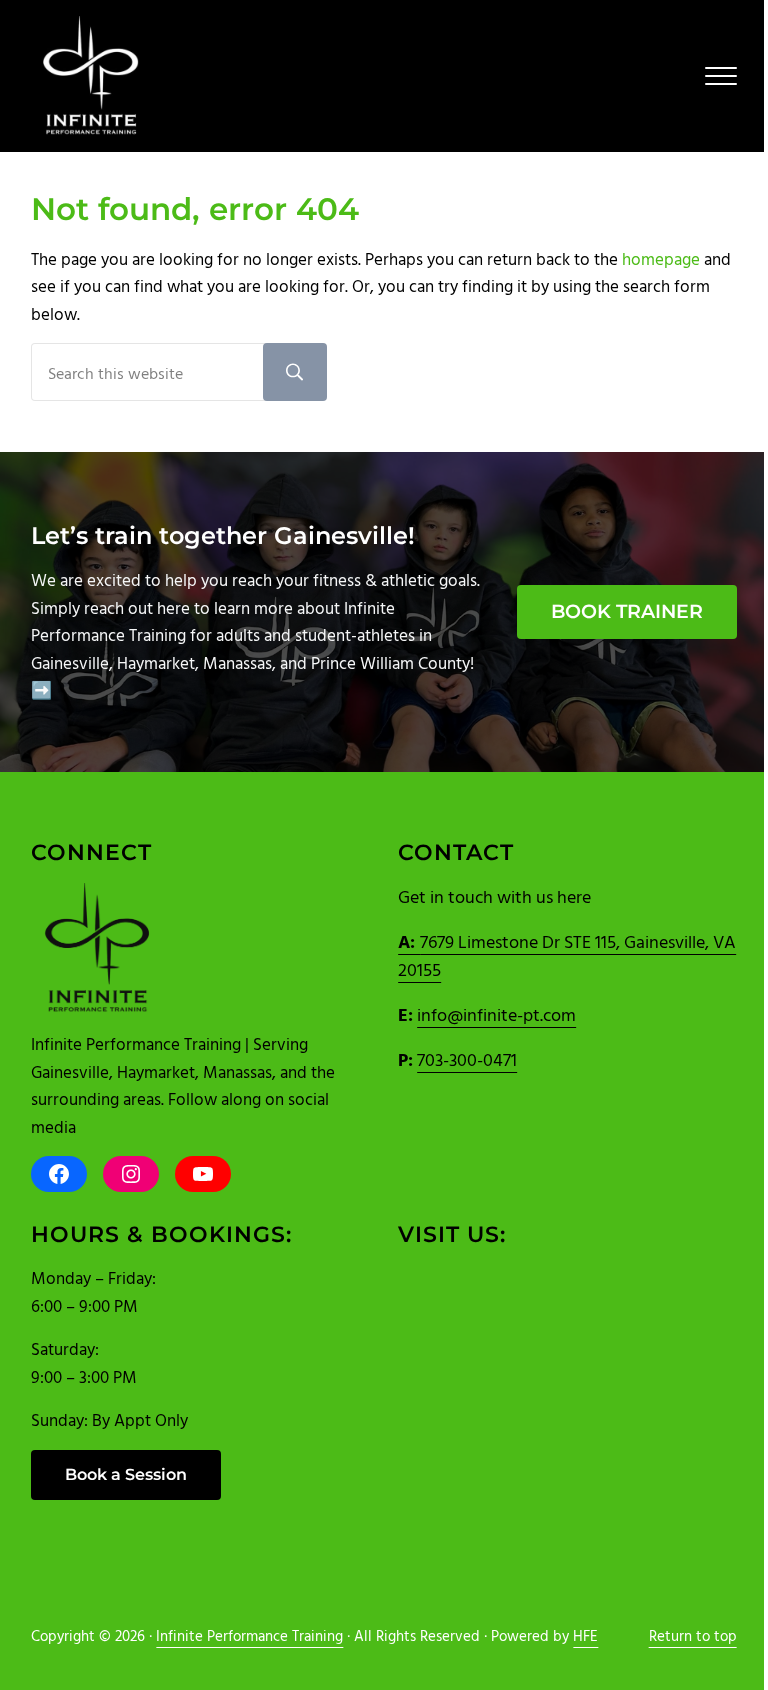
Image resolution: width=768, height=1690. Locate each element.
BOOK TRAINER (627, 611)
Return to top (693, 1635)
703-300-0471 (467, 1059)
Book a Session (126, 1474)
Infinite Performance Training (249, 1635)
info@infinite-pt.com (496, 1014)
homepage (661, 258)
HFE (585, 1635)
